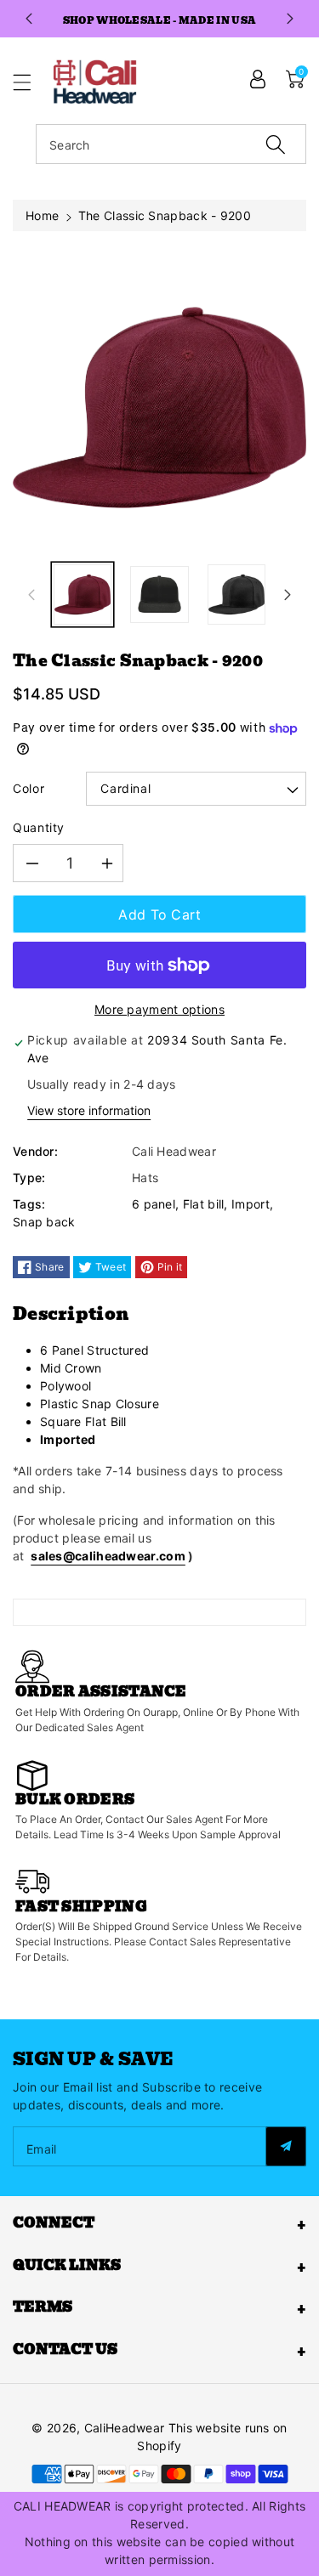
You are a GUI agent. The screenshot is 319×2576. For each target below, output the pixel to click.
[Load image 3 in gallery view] (236, 594)
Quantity (39, 827)
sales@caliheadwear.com (108, 1556)
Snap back (44, 1222)
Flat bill (204, 1204)
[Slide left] (31, 595)
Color (28, 788)
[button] (30, 82)
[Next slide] (290, 19)
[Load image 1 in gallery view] (83, 594)
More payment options (159, 1009)
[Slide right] (288, 595)
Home (42, 215)
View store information (89, 1110)
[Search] (276, 144)
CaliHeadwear (125, 2428)
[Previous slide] (29, 19)
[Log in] (258, 79)
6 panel (154, 1204)
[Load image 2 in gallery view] (159, 594)
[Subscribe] (286, 2146)
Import (251, 1204)
